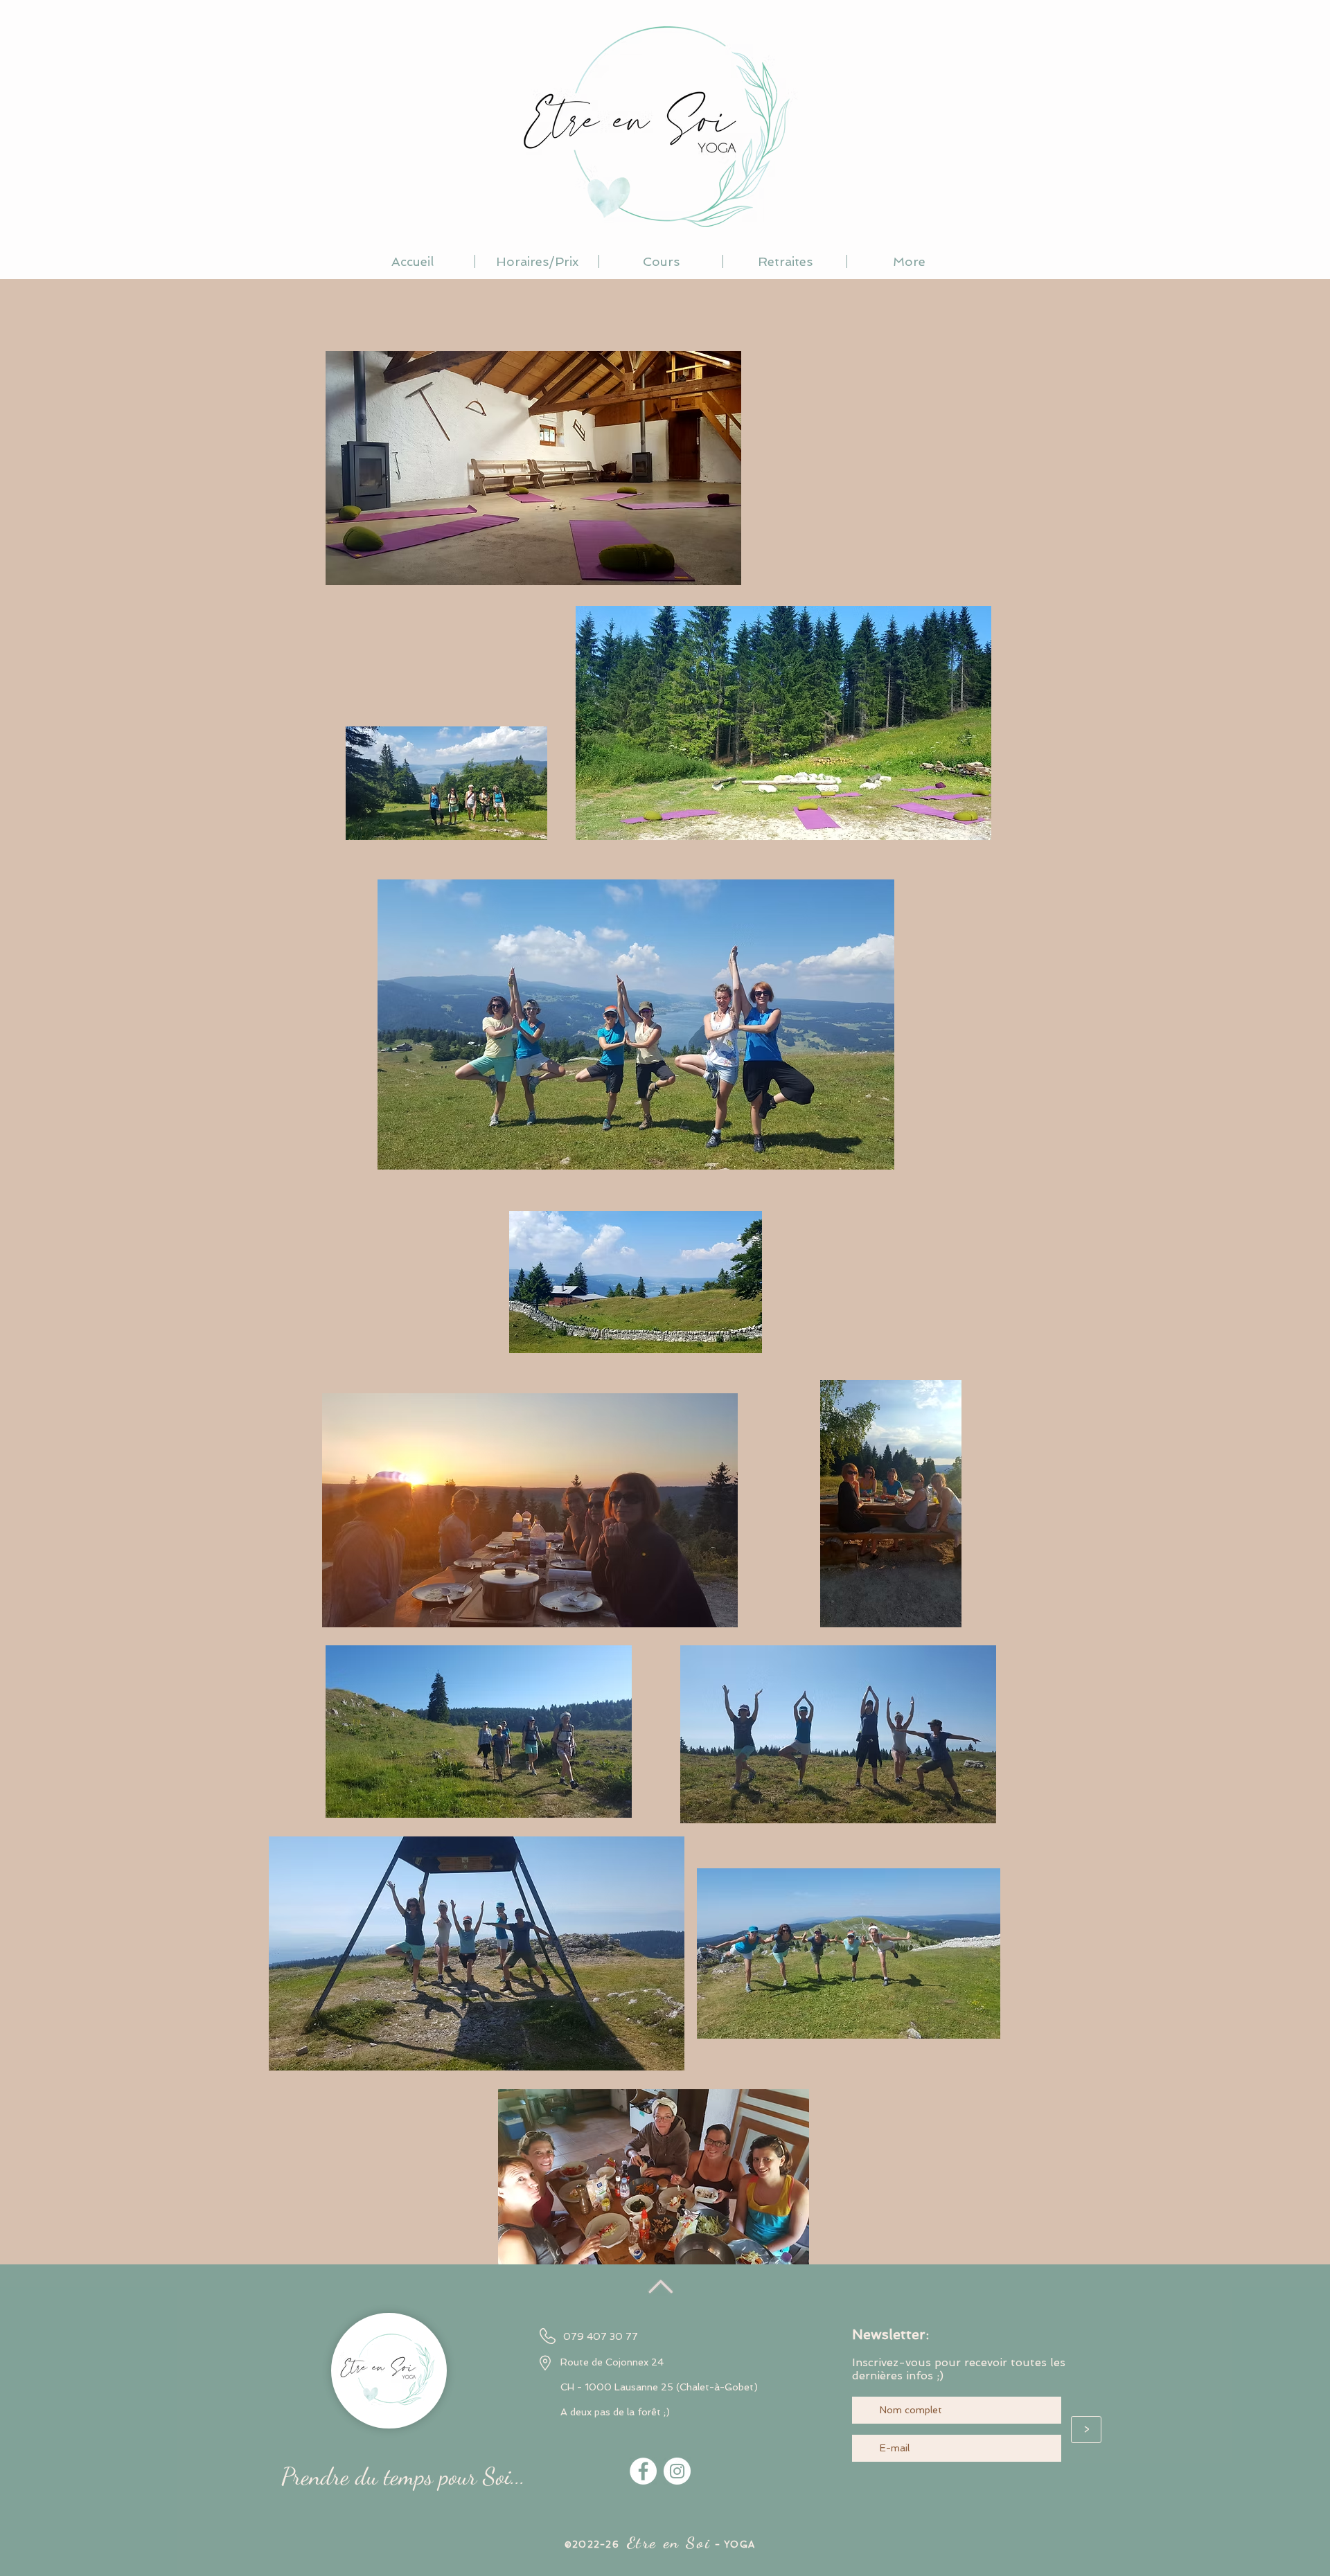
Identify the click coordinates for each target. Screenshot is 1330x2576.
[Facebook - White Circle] (643, 2471)
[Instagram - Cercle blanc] (677, 2471)
